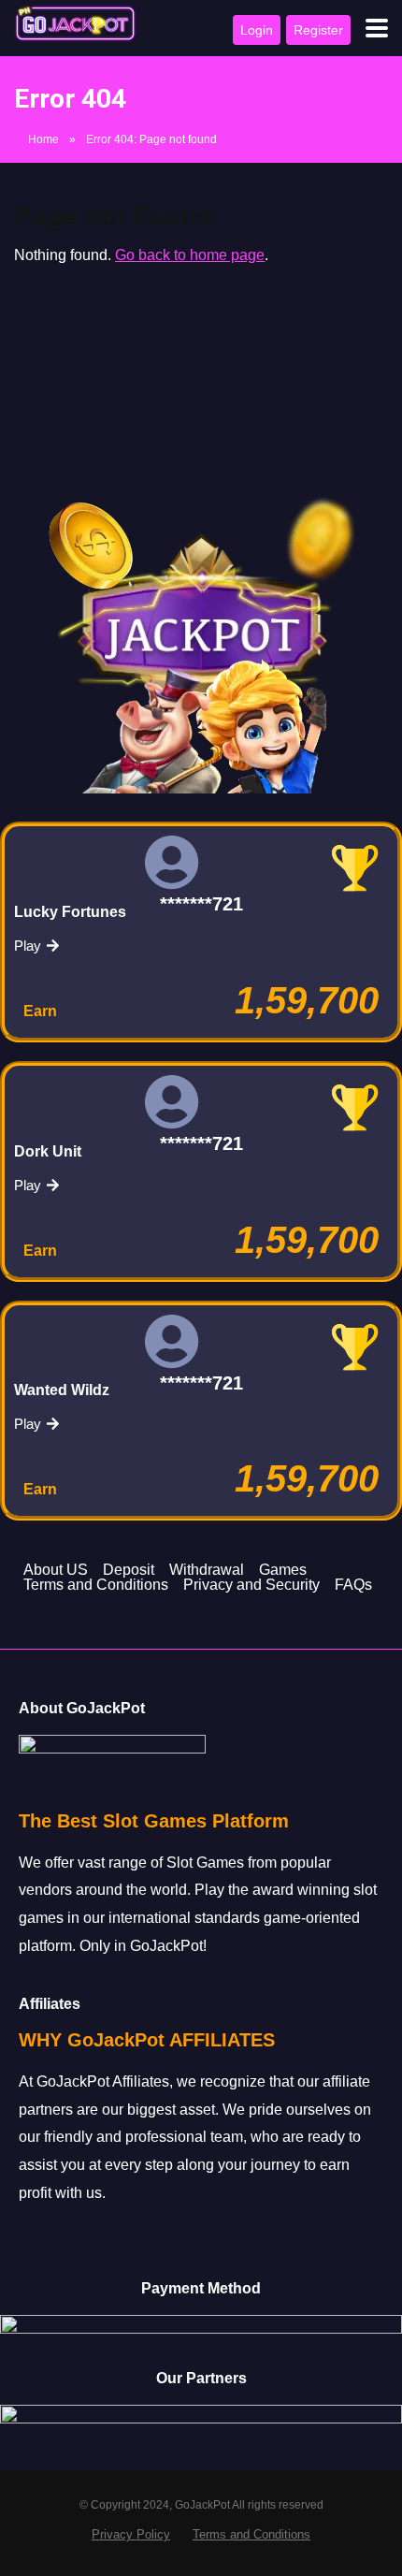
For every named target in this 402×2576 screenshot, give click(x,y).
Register (318, 30)
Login (257, 30)
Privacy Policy (131, 2535)
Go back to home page (190, 255)
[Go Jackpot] (75, 23)
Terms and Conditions (251, 2535)
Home (43, 139)
